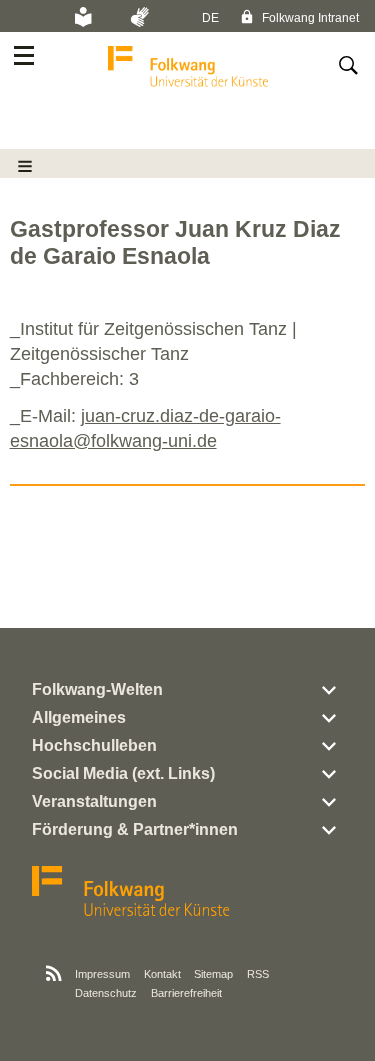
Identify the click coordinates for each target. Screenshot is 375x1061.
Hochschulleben (94, 745)
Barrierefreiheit (186, 993)
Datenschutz (106, 993)
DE (210, 18)
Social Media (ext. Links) (123, 773)
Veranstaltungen (94, 801)
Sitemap (213, 974)
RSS (258, 974)
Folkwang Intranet (309, 18)
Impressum (102, 974)
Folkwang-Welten (97, 689)
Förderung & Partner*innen (135, 829)
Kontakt (162, 974)
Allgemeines (79, 717)
